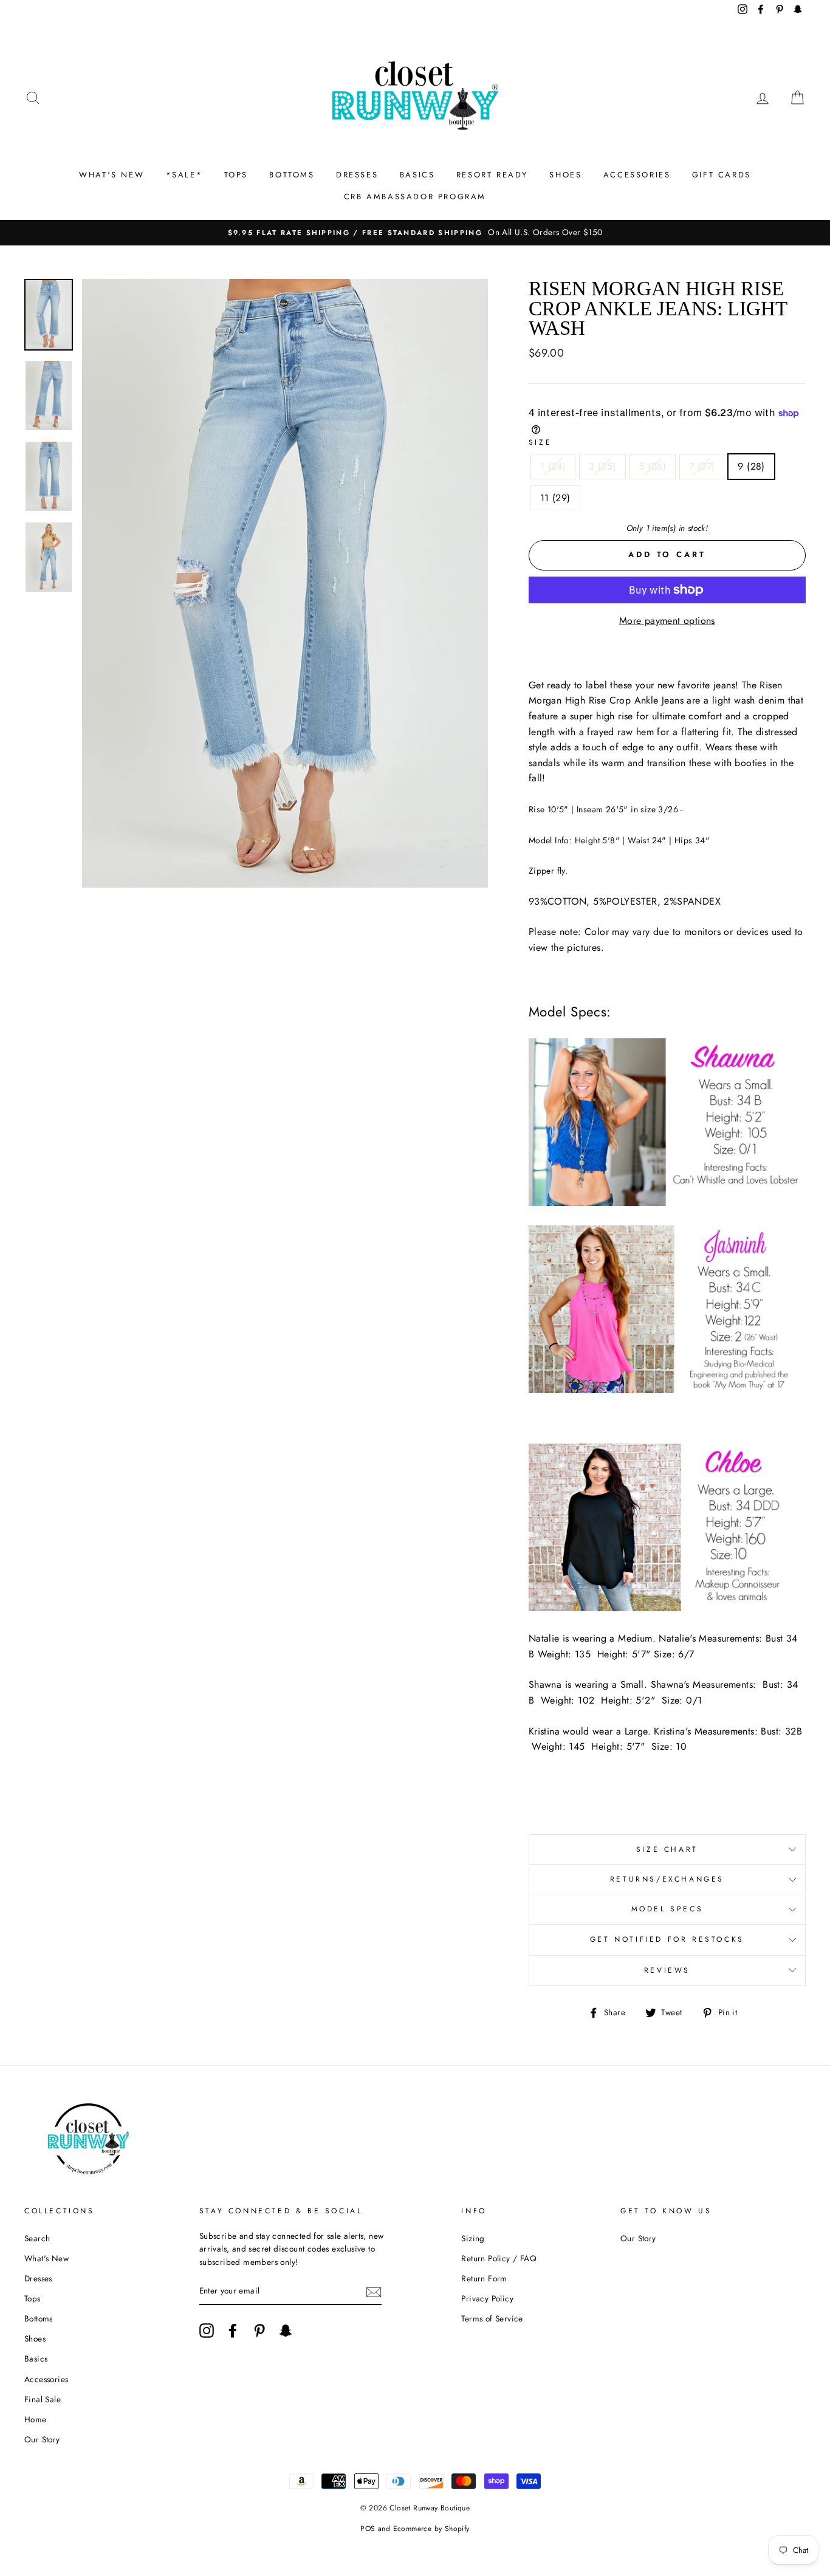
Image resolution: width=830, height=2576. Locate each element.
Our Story (42, 2439)
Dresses (38, 2278)
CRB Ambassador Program (415, 197)
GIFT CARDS (722, 175)
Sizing (473, 2238)
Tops (33, 2298)
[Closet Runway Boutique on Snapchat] (286, 2331)
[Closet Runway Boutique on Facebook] (233, 2331)
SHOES (565, 175)
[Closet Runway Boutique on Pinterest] (259, 2331)
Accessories (46, 2379)
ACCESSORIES (637, 175)
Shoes (35, 2338)
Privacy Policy (487, 2298)
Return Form (484, 2278)
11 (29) (555, 498)
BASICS (417, 175)
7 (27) (702, 466)
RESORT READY (492, 175)
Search (37, 2238)
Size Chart (667, 1849)
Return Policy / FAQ (499, 2258)
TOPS (236, 175)
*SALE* (184, 175)
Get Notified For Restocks (667, 1939)
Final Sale (43, 2399)
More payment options (667, 621)
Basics (36, 2358)
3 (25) (602, 466)
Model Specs (667, 1909)
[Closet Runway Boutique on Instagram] (207, 2331)
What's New (46, 2258)
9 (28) (751, 466)
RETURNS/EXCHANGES (667, 1879)
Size (540, 442)
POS (368, 2529)
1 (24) (553, 466)
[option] (415, 233)
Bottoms (39, 2318)
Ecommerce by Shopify (431, 2529)
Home (36, 2419)
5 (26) (653, 466)
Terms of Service (492, 2318)
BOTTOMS (292, 175)
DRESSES (357, 175)
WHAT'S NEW (111, 175)
